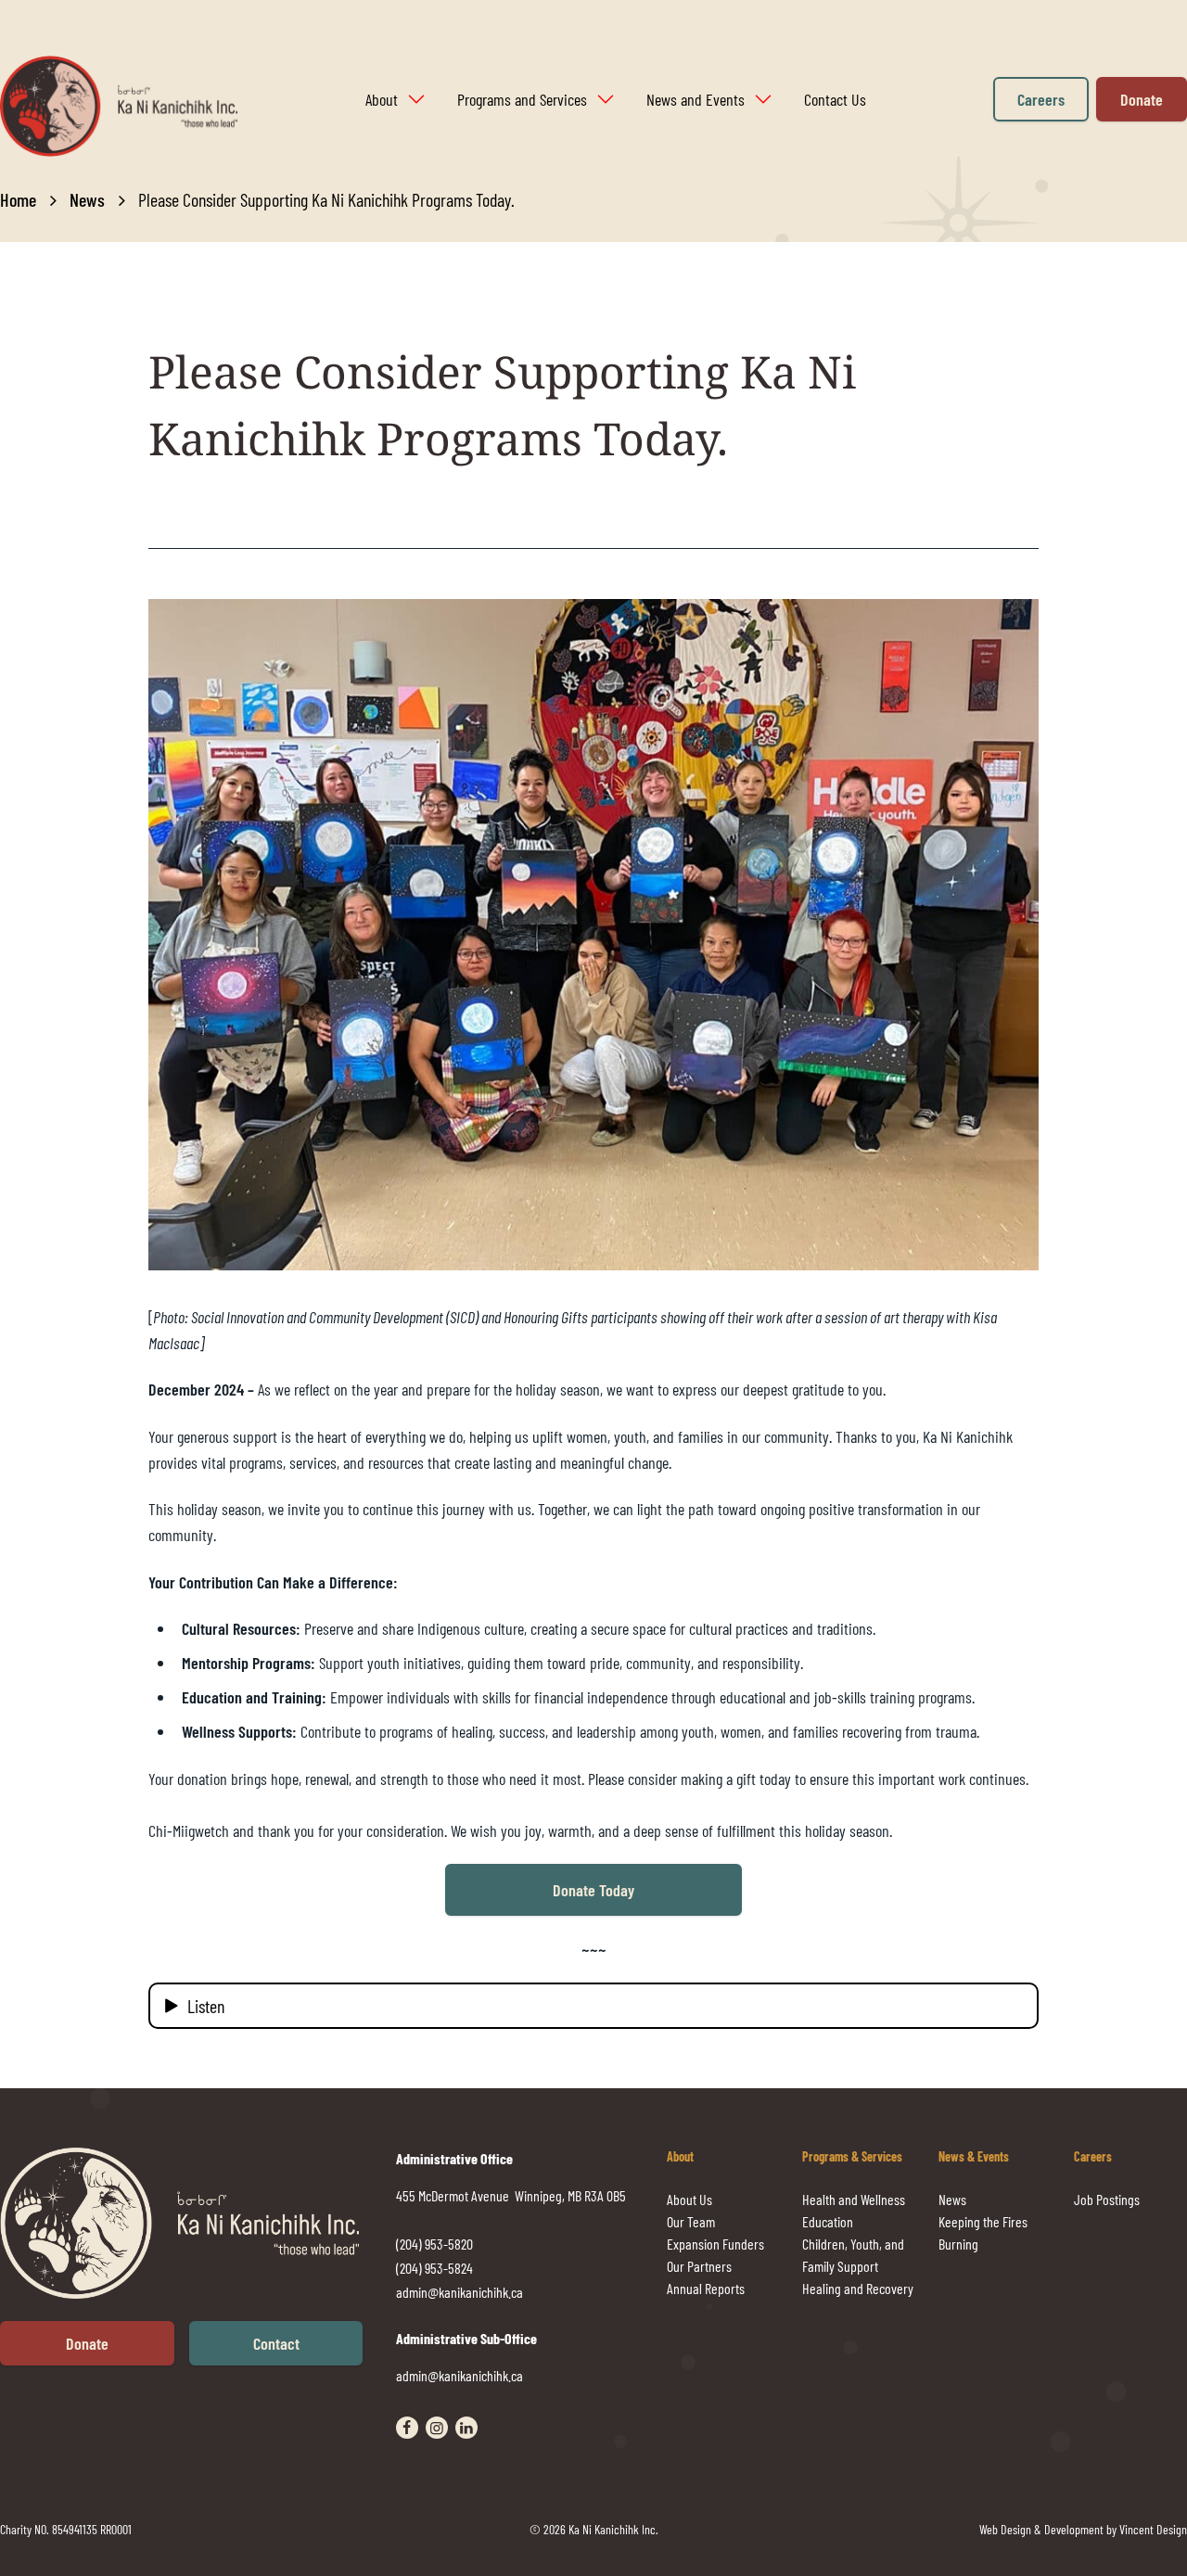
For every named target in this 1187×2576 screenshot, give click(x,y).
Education (828, 2221)
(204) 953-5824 (434, 2268)
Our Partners (699, 2266)
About (382, 99)
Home (18, 199)
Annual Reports (706, 2288)
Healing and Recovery (858, 2288)
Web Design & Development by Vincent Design (1083, 2529)
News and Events (696, 99)
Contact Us (835, 99)
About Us (689, 2199)
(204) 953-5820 (434, 2244)
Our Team (691, 2221)
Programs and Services (522, 99)
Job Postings (1107, 2199)
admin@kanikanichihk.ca (459, 2292)
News (87, 199)
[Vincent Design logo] (198, 2223)
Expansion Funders (715, 2244)
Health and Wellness (854, 2199)
